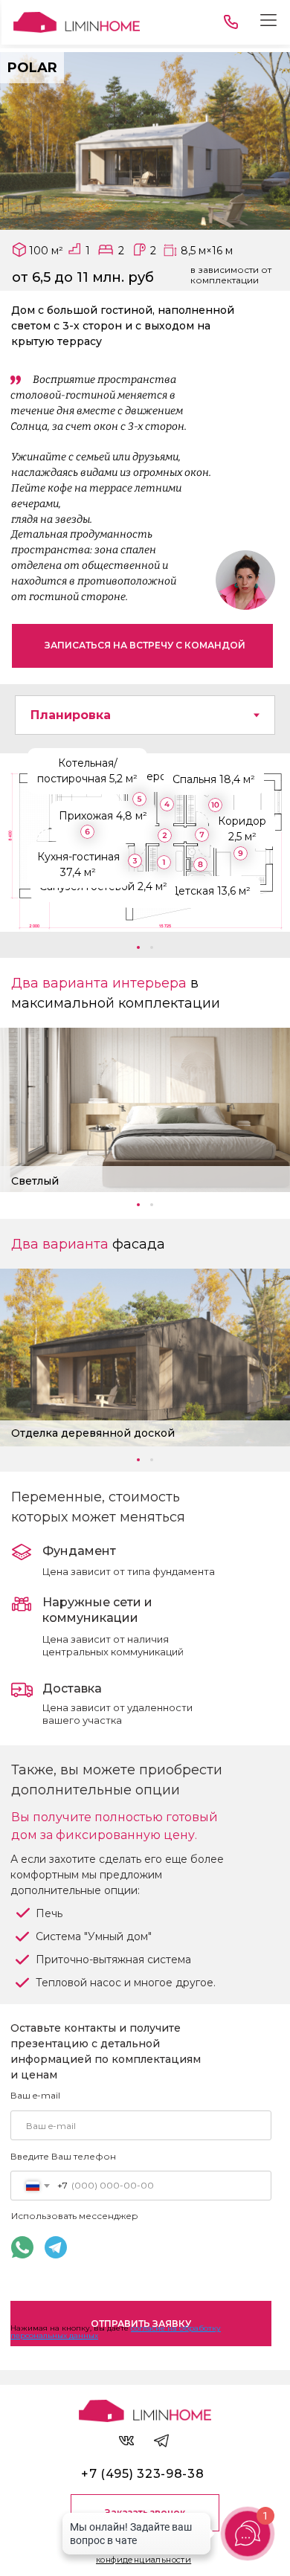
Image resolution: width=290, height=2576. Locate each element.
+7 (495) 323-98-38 (143, 2474)
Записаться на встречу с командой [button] (145, 645)
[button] (138, 947)
